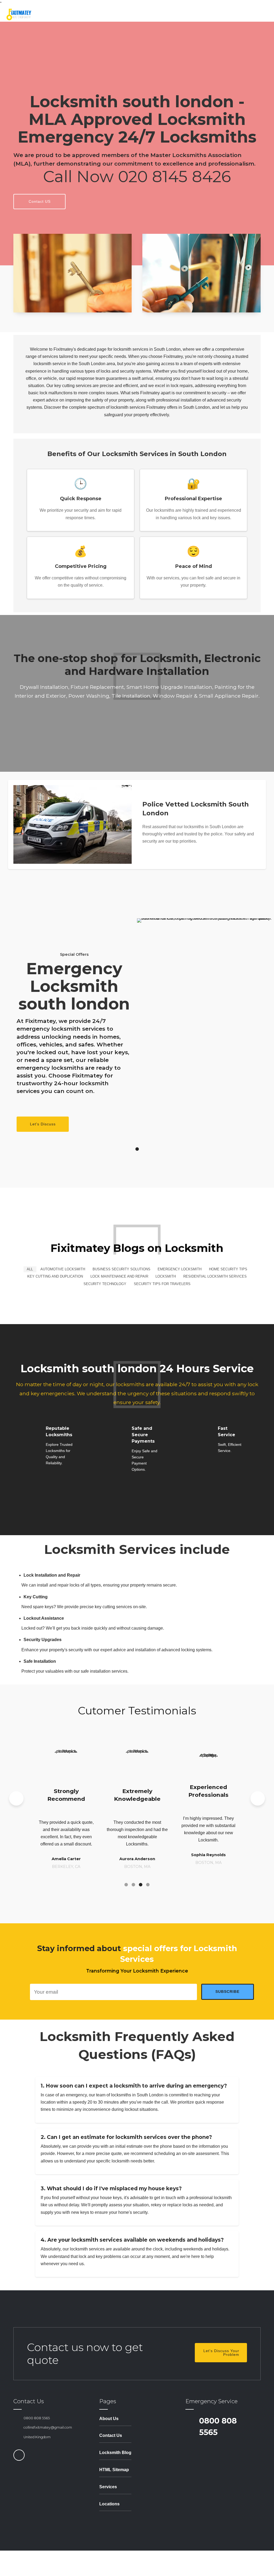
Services (108, 2487)
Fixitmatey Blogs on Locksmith (137, 1248)
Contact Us (111, 2435)
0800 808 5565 (37, 2418)
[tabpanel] (137, 1026)
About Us (109, 2419)
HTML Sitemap (114, 2470)
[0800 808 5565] (16, 2418)
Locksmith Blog (115, 2453)
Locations (109, 2504)
